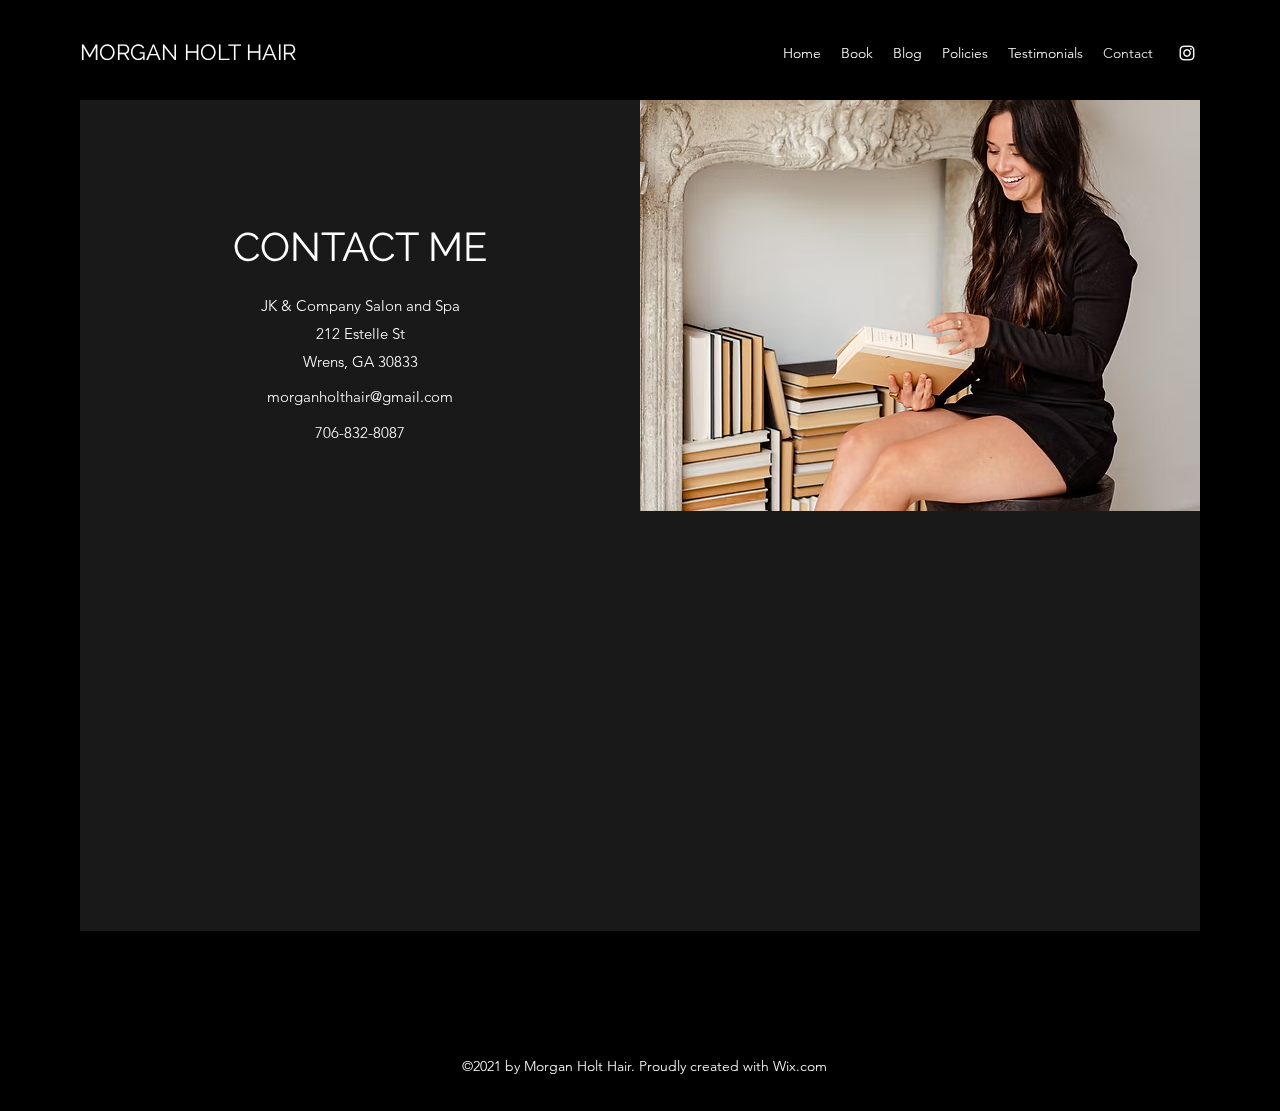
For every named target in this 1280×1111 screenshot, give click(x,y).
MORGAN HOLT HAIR (188, 52)
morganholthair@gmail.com (360, 396)
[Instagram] (1187, 53)
